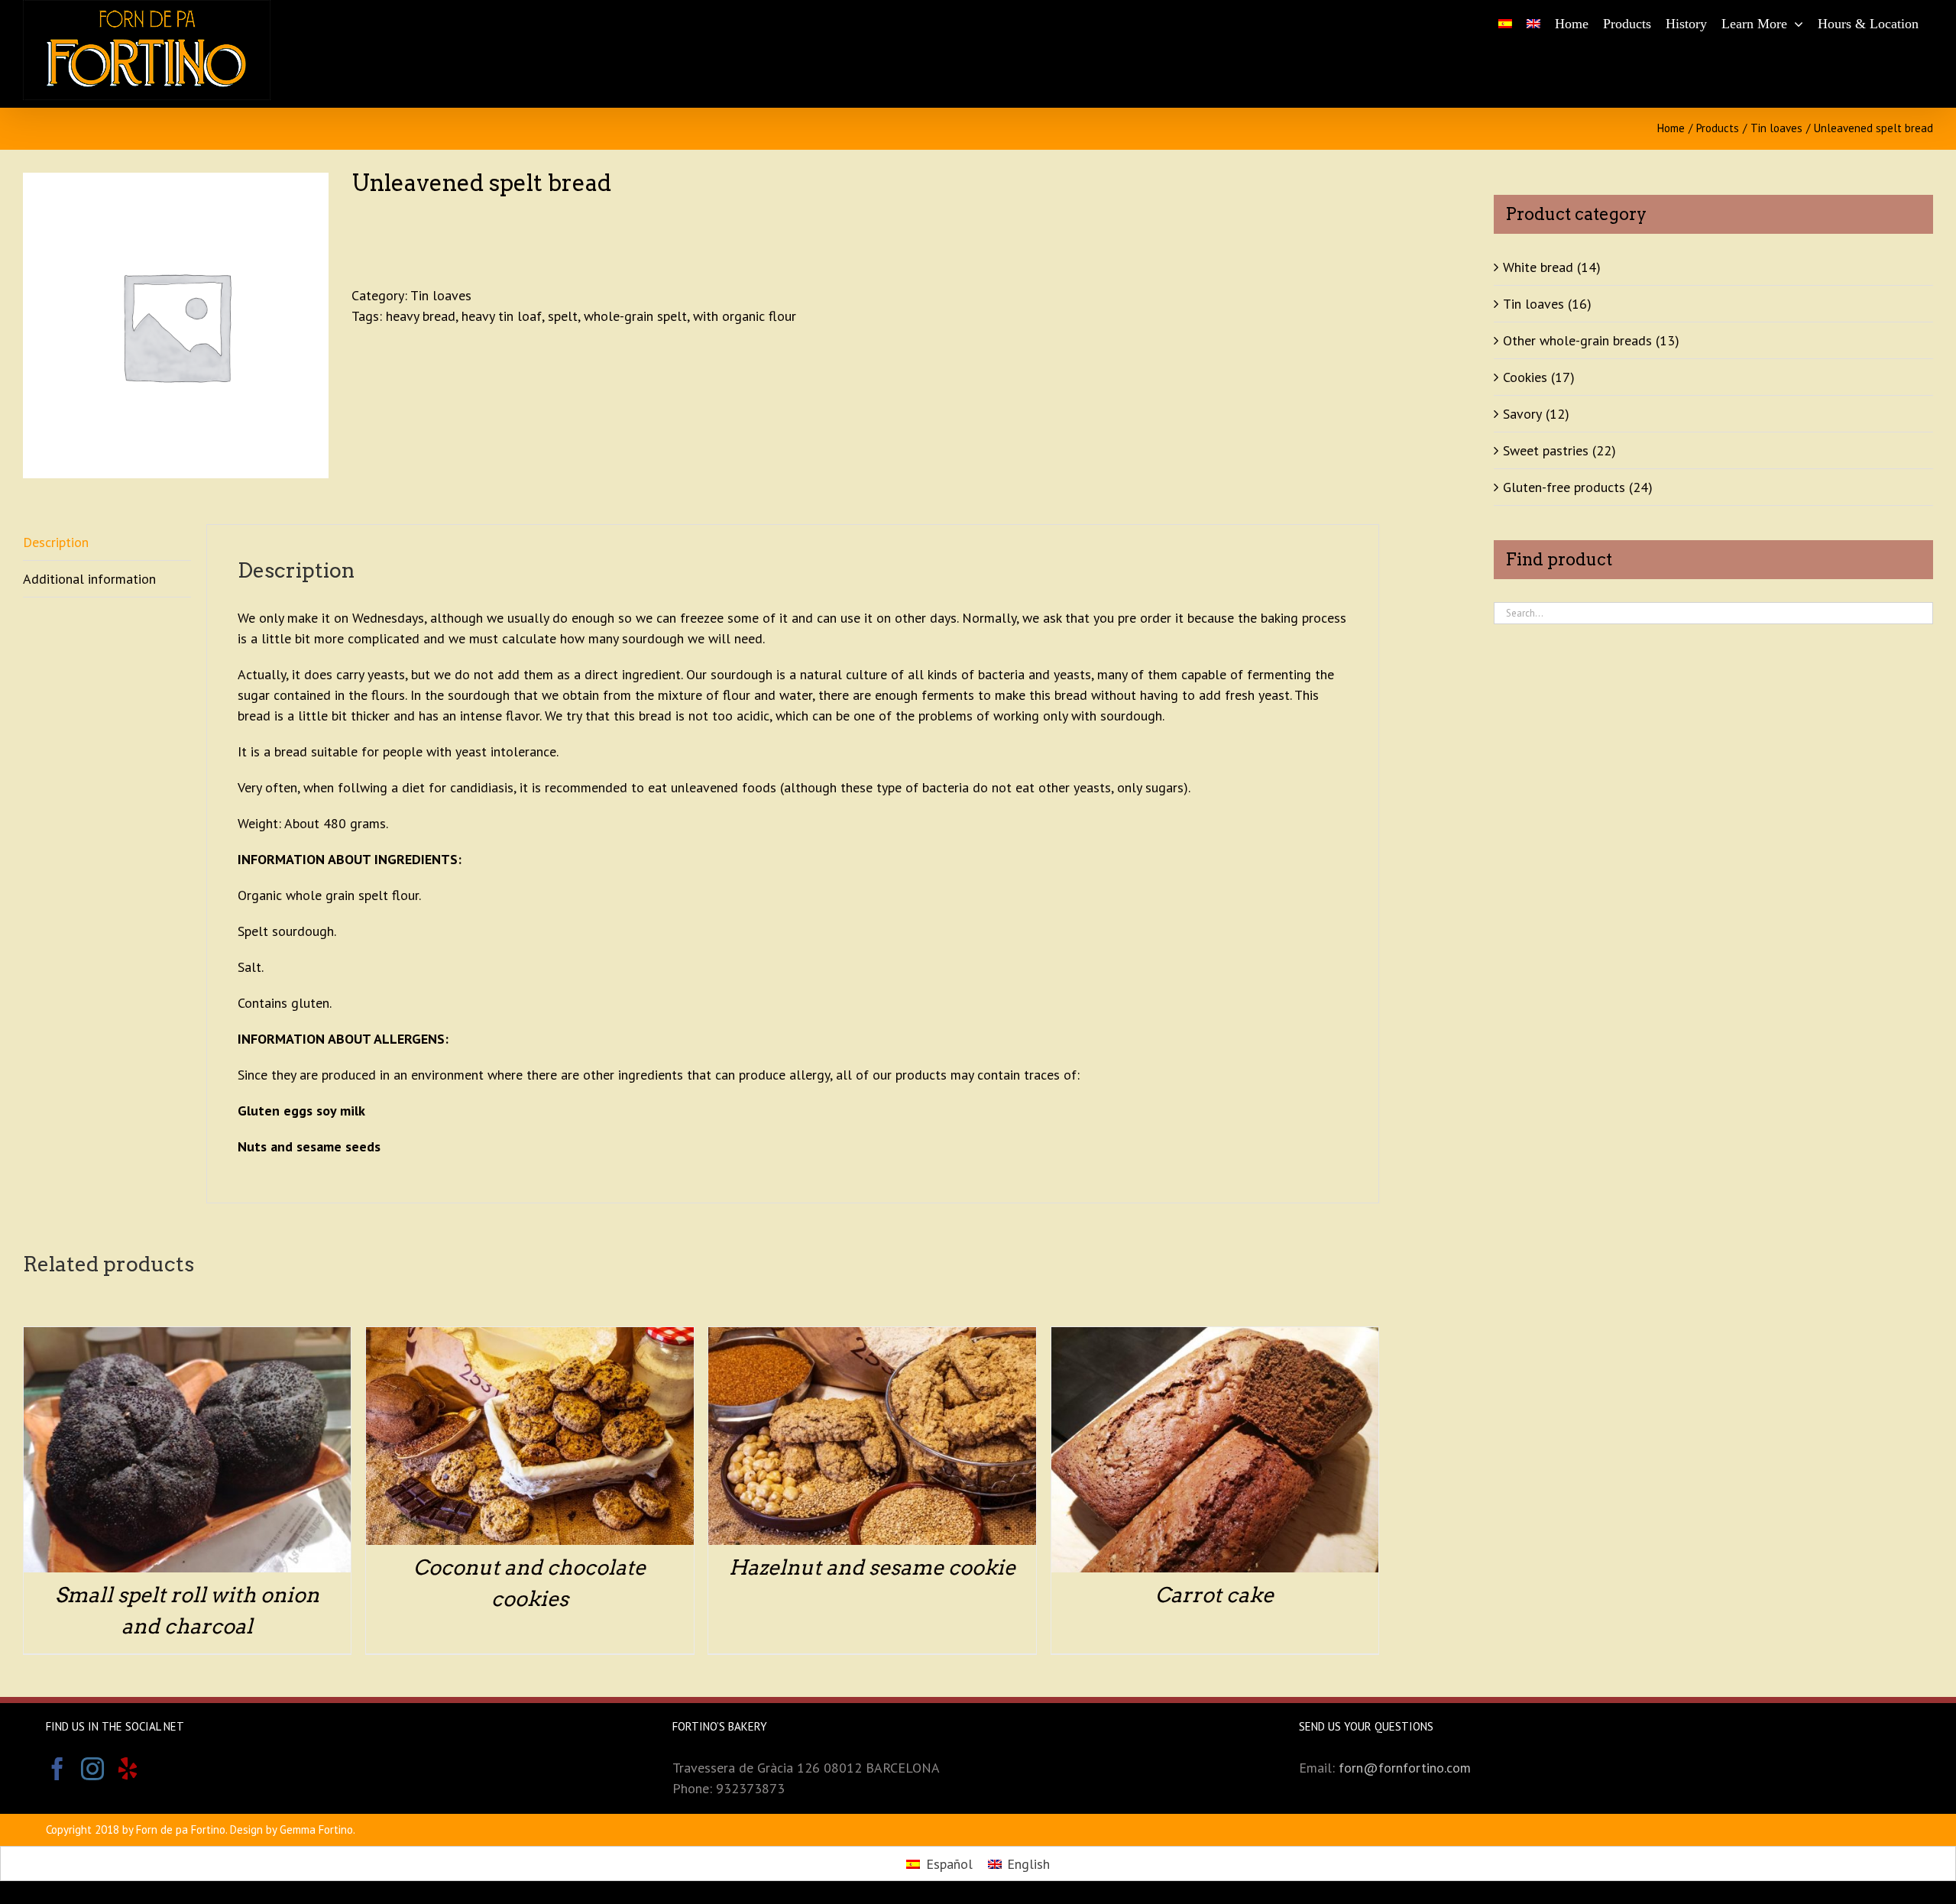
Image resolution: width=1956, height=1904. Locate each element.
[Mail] (163, 1769)
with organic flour (745, 316)
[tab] (107, 542)
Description (56, 542)
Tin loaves (441, 295)
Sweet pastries (1546, 450)
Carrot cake (1214, 1595)
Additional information (89, 579)
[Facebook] (57, 1769)
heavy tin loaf (502, 316)
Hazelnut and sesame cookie (872, 1567)
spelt (563, 316)
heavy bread (421, 316)
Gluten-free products (1564, 487)
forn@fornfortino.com (1405, 1768)
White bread (1538, 267)
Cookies (1525, 377)
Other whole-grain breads (1577, 340)
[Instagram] (92, 1769)
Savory (1522, 414)
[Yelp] (128, 1769)
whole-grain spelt (635, 316)
